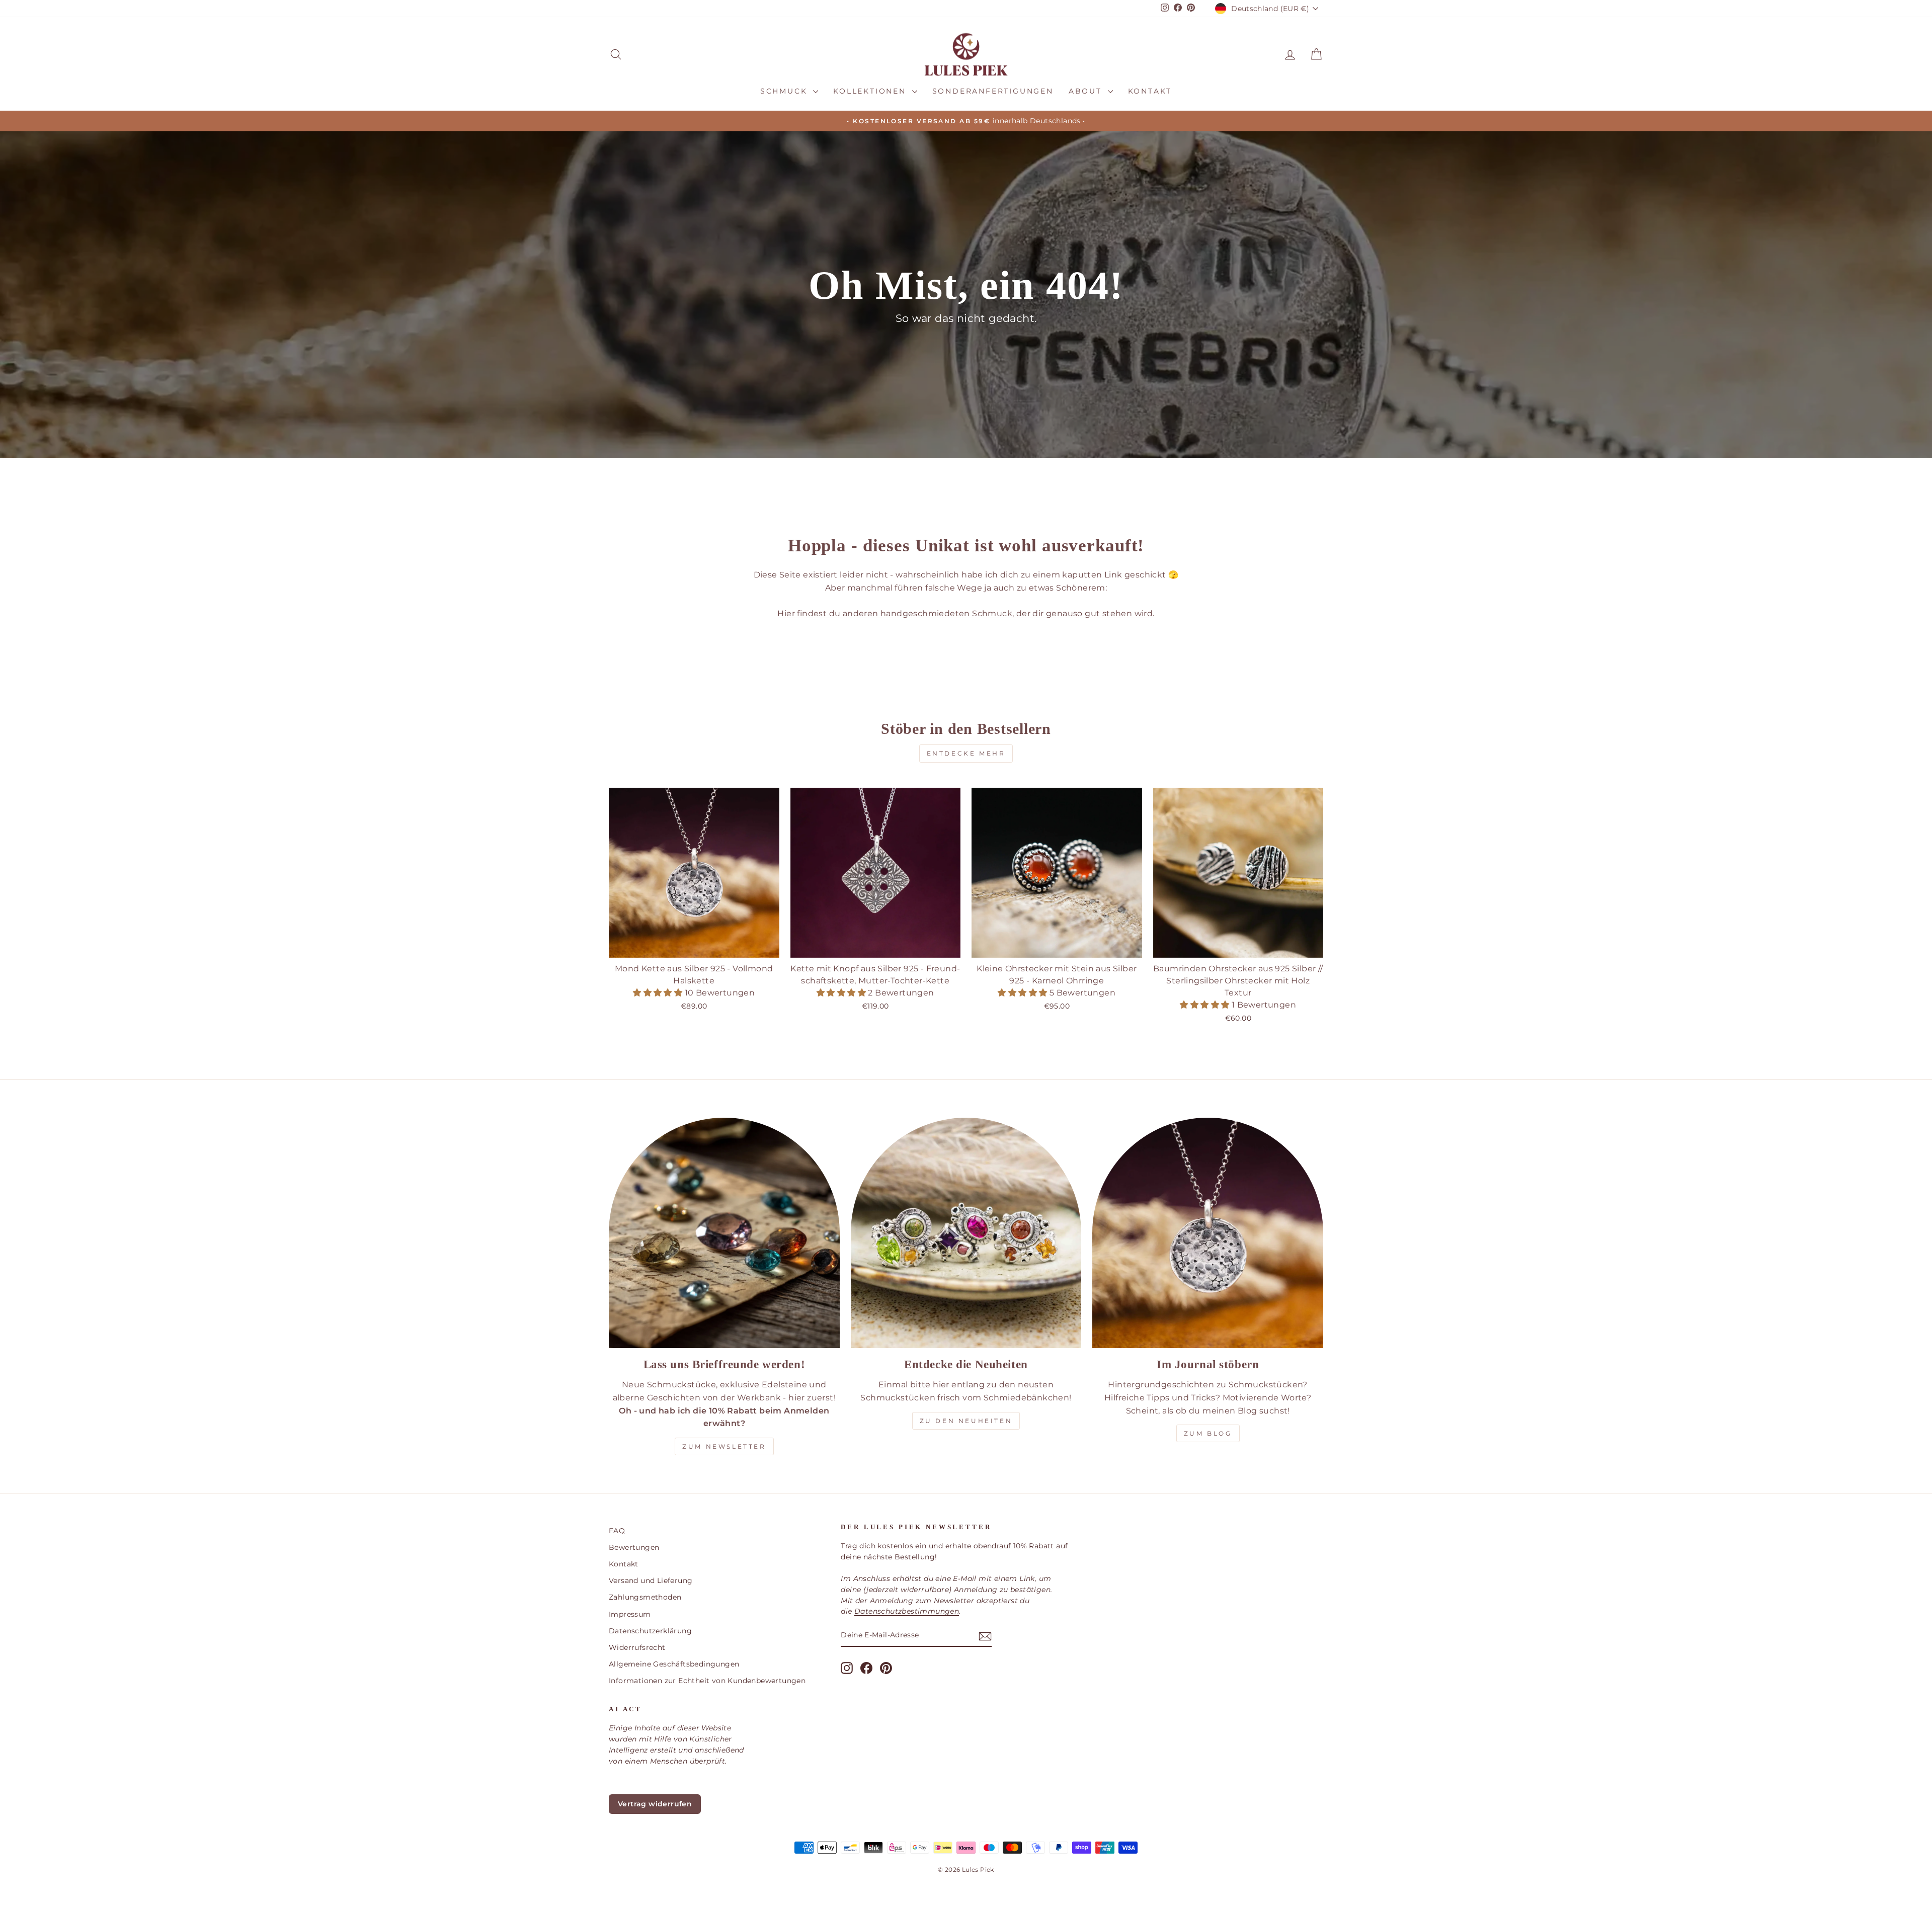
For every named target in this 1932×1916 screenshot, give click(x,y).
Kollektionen (871, 91)
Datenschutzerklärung (650, 1631)
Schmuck (785, 91)
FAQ (617, 1531)
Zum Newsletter (724, 1446)
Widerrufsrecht (637, 1647)
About (1087, 91)
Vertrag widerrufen (655, 1804)
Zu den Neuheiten (966, 1421)
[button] (659, 993)
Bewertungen (634, 1547)
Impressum (630, 1614)
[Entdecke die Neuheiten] (966, 1233)
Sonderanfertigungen (993, 91)
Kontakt (1150, 91)
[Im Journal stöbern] (1208, 1233)
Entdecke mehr (966, 753)
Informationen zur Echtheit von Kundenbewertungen (707, 1681)
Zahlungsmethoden (645, 1597)
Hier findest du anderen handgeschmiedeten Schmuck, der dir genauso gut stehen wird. (966, 613)
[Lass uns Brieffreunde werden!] (724, 1233)
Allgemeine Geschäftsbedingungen (674, 1664)
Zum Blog (1208, 1433)
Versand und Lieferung (651, 1580)
